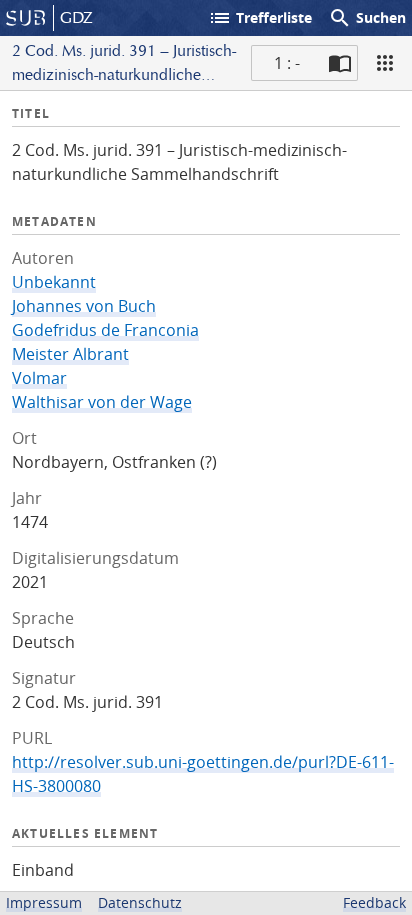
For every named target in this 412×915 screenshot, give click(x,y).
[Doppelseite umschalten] (340, 63)
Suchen (367, 18)
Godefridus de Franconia (105, 330)
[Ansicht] (385, 63)
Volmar (39, 378)
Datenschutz (140, 902)
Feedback (374, 902)
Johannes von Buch (84, 306)
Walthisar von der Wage (102, 402)
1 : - (287, 63)
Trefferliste (260, 18)
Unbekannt (54, 282)
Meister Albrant (70, 354)
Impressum (44, 902)
